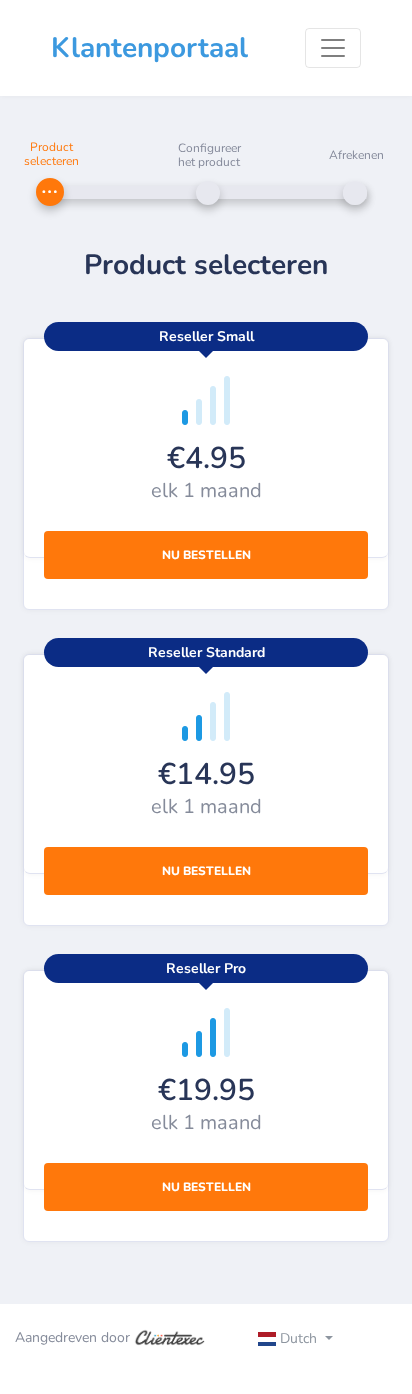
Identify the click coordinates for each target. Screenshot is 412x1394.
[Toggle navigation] (333, 48)
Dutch (298, 1338)
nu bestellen (206, 555)
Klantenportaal (149, 48)
